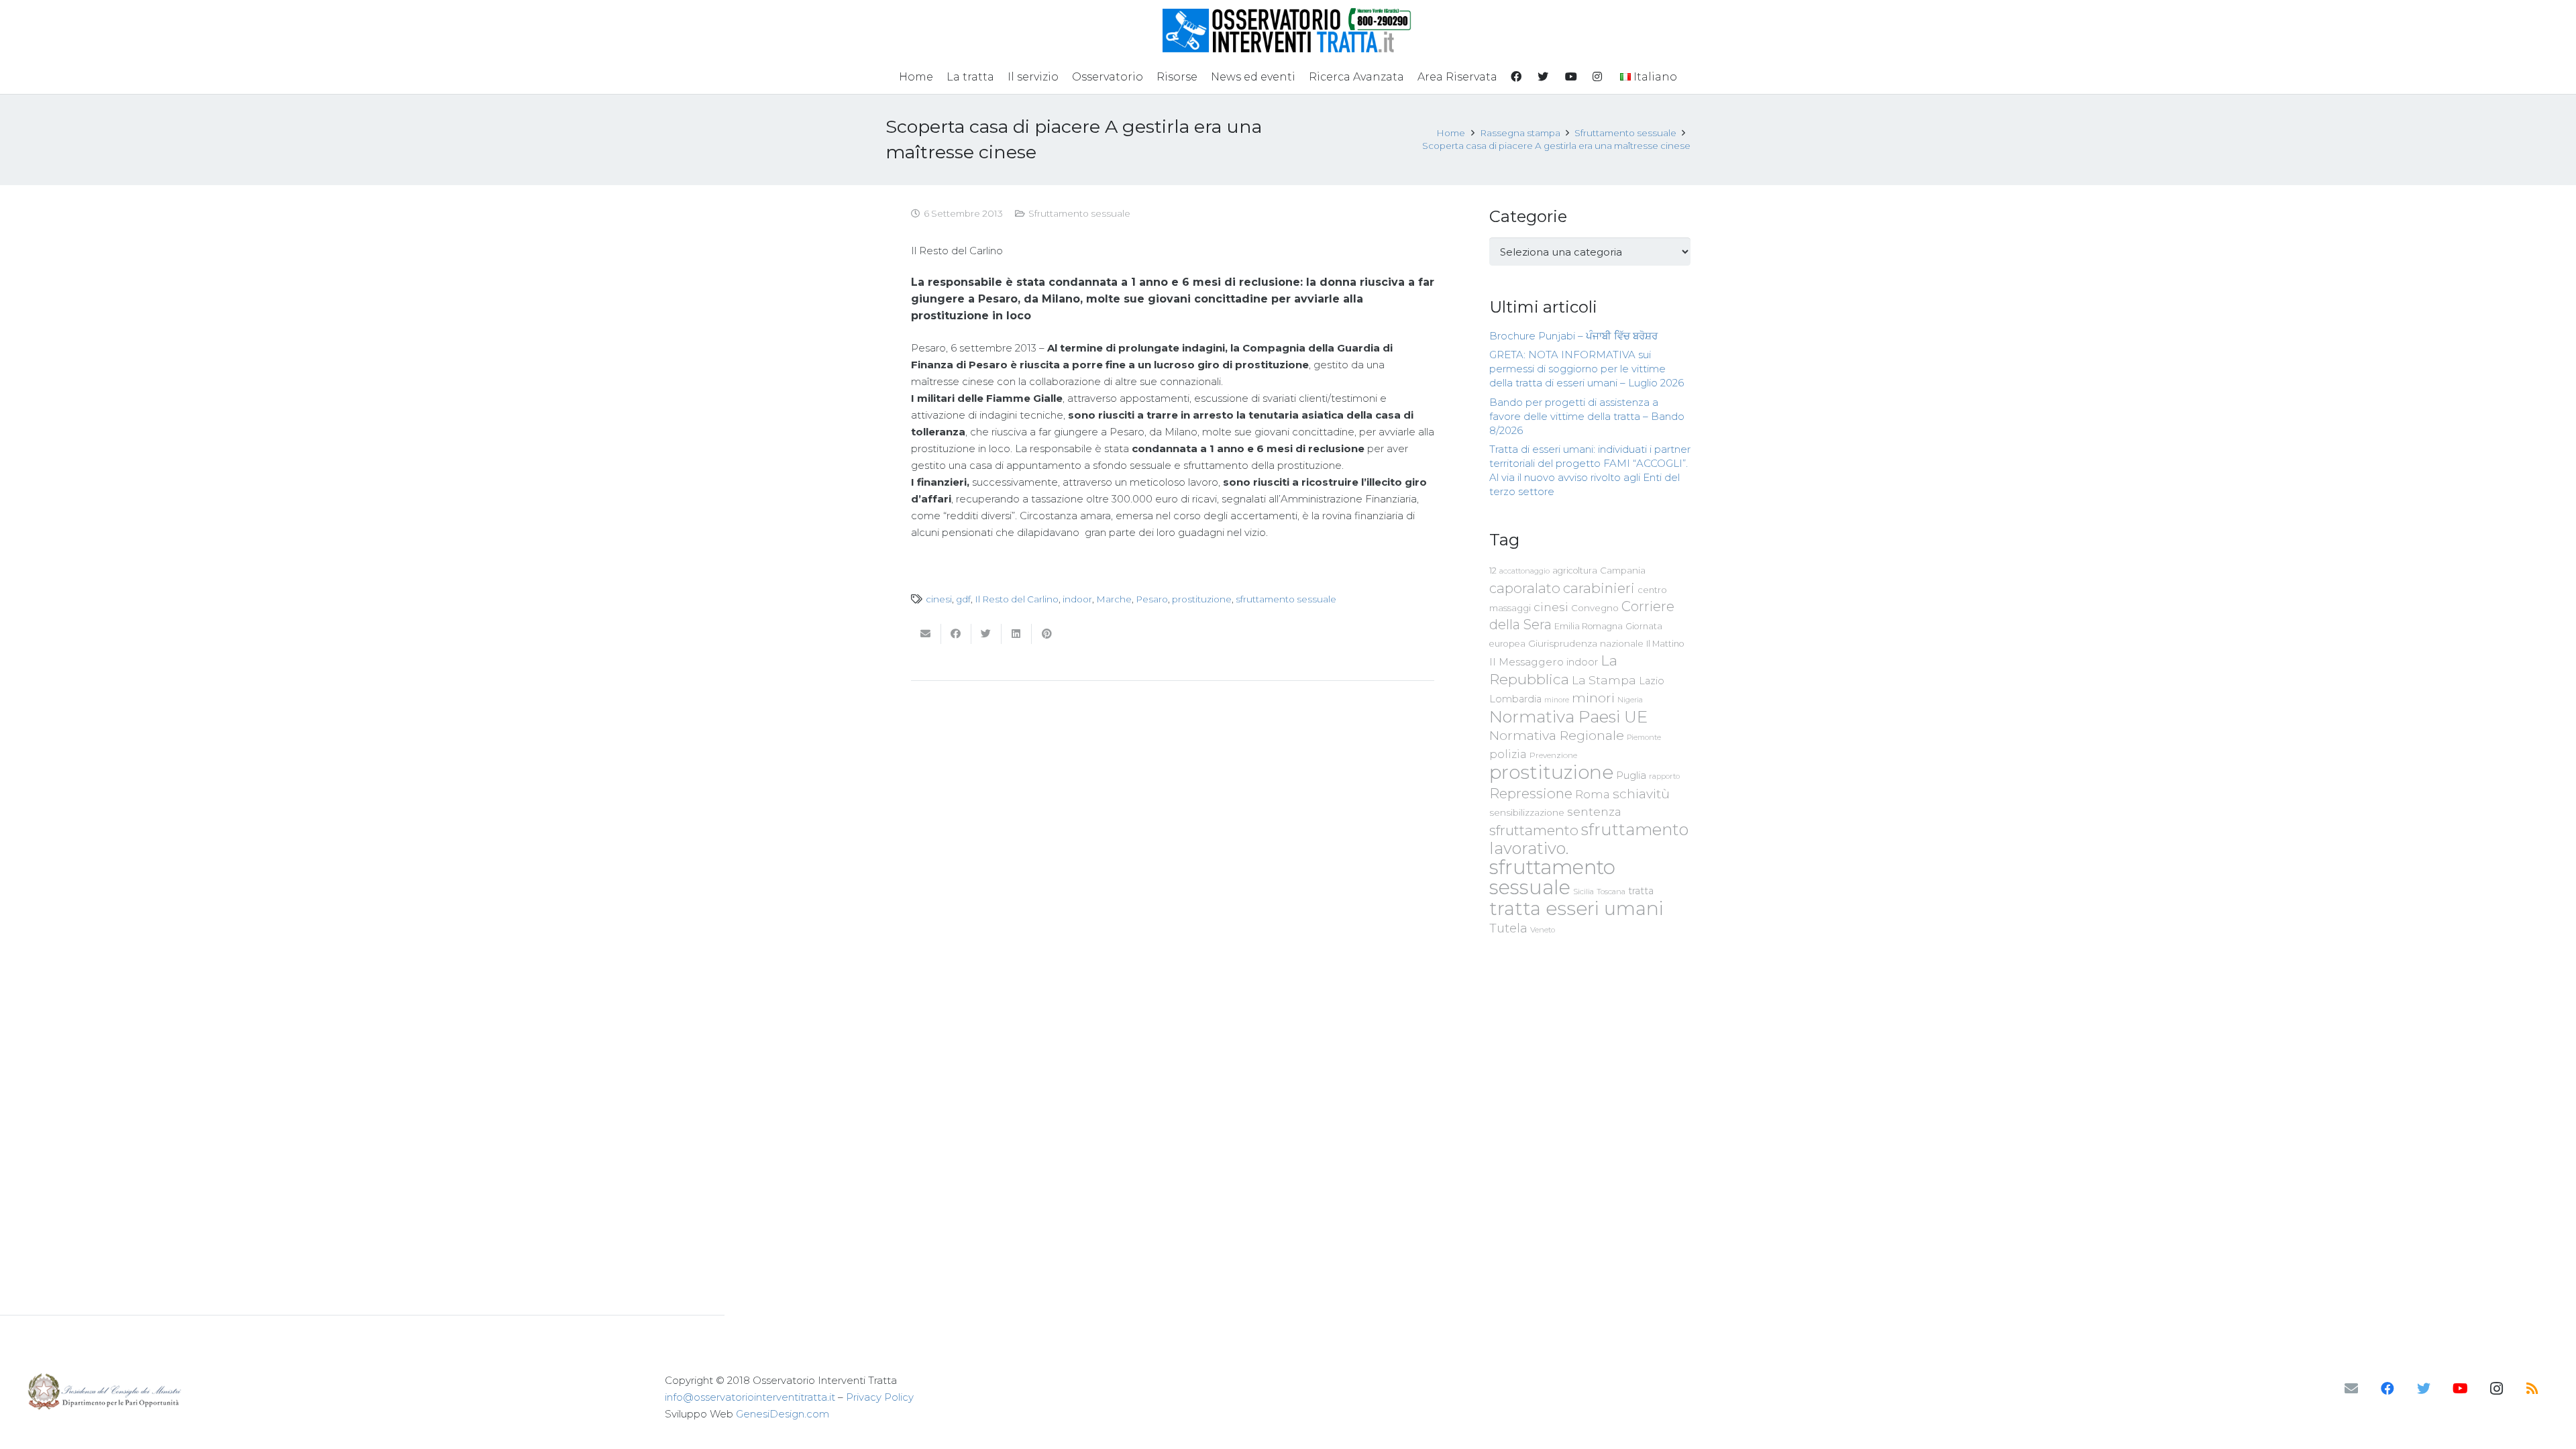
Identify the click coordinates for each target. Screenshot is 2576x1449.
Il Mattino (1665, 644)
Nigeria (1630, 700)
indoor (1077, 599)
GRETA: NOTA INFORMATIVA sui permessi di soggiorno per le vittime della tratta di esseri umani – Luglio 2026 (1587, 369)
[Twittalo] (986, 634)
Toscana (1611, 892)
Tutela (1508, 928)
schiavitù (1641, 794)
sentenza (1594, 811)
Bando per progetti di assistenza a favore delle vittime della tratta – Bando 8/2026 (1587, 416)
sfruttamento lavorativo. (1589, 839)
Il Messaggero (1526, 662)
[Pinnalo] (1047, 634)
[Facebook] (2387, 1389)
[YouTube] (2460, 1389)
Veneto (1543, 930)
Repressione (1531, 793)
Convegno (1595, 608)
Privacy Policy (880, 1397)
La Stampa (1604, 680)
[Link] (1288, 30)
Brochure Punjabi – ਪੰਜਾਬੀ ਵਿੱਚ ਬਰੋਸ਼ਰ (1573, 336)
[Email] (2351, 1389)
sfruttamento (1534, 830)
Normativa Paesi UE (1568, 716)
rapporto (1664, 776)
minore (1557, 700)
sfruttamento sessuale (1286, 599)
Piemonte (1644, 737)
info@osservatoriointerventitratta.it (750, 1397)
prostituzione (1202, 599)
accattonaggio (1524, 571)
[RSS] (2532, 1389)
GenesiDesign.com (783, 1414)
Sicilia (1584, 892)
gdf (963, 599)
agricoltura (1575, 571)
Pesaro (1152, 599)
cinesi (939, 599)
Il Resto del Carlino (1017, 599)
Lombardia (1515, 699)
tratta (1641, 891)
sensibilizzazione (1527, 812)
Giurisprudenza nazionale (1586, 643)
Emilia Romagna (1589, 626)
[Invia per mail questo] (926, 634)
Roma (1593, 794)
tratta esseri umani (1576, 908)
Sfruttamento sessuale (1079, 213)
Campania (1623, 570)
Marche (1114, 599)
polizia (1508, 754)
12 (1493, 571)
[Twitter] (2424, 1389)
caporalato (1525, 588)
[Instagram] (2496, 1389)
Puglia (1631, 775)
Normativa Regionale (1557, 735)
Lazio (1652, 681)
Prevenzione (1553, 755)
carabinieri (1599, 588)
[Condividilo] (956, 634)
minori (1593, 698)
